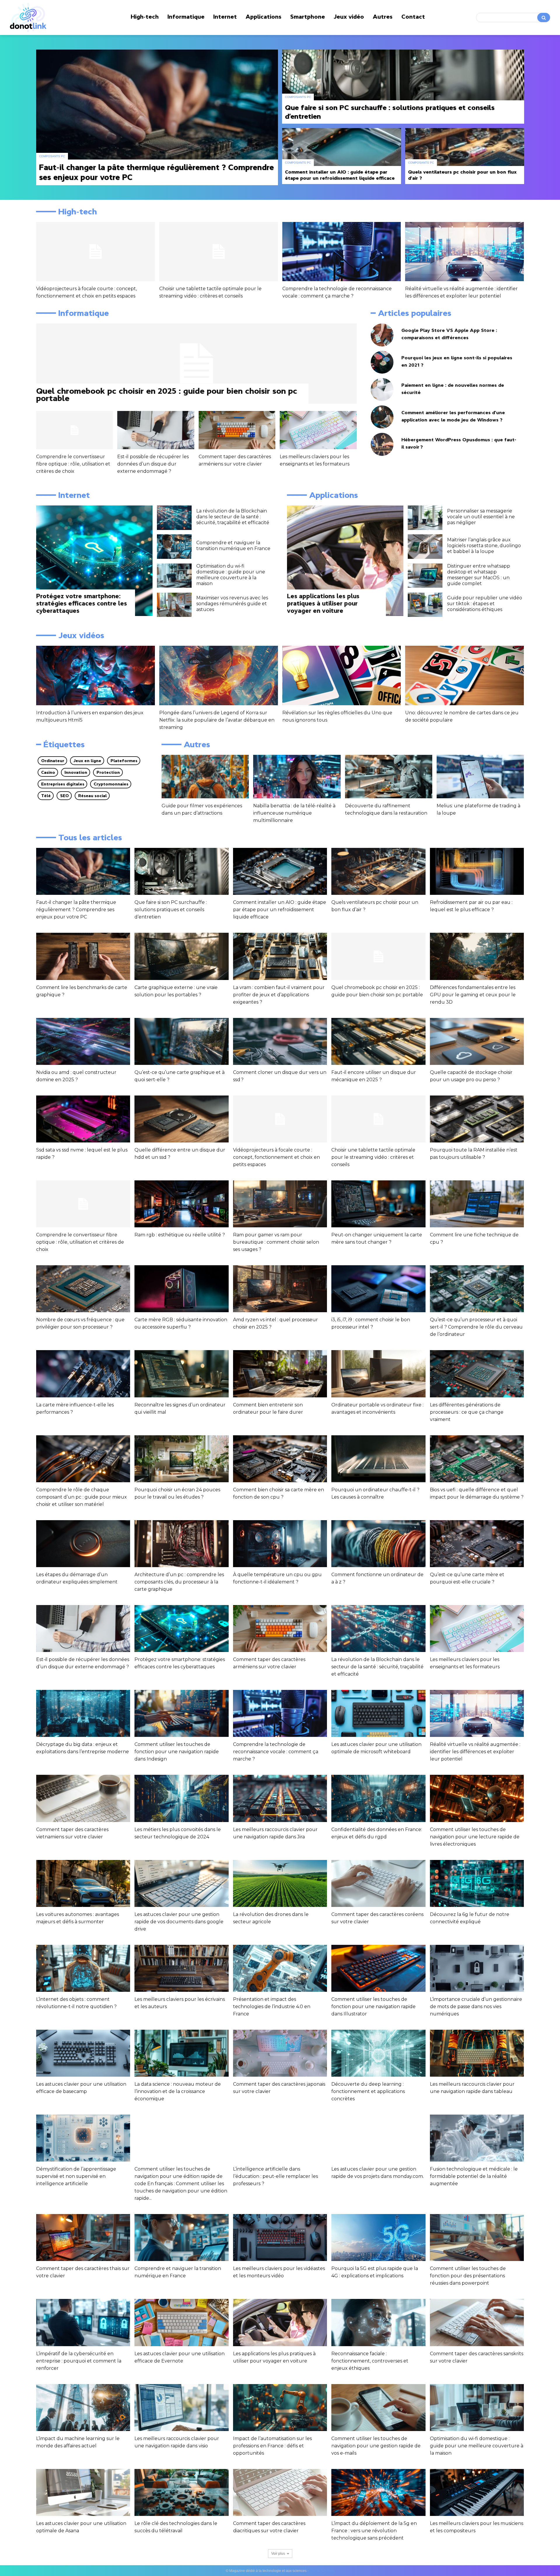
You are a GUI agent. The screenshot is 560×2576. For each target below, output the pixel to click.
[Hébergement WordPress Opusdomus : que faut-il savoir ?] (382, 444)
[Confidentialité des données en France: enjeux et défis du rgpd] (378, 1798)
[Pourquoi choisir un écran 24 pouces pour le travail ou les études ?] (181, 1459)
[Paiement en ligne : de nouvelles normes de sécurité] (382, 390)
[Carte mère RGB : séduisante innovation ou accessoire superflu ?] (181, 1289)
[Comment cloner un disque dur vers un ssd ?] (280, 1041)
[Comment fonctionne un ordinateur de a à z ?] (378, 1544)
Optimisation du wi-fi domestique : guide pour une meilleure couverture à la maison (231, 575)
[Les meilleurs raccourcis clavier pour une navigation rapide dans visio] (181, 2408)
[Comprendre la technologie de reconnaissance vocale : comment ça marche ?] (342, 252)
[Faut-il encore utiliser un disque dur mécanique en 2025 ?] (378, 1041)
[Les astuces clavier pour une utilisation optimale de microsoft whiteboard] (378, 1713)
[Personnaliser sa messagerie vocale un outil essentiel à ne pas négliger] (425, 518)
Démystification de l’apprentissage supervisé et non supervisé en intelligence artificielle (76, 2176)
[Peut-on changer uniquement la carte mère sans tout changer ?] (378, 1204)
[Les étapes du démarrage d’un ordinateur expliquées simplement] (83, 1544)
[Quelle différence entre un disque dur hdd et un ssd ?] (181, 1119)
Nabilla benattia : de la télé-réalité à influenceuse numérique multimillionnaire (294, 813)
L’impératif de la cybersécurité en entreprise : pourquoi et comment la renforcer (79, 2361)
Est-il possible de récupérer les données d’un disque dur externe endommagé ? (153, 464)
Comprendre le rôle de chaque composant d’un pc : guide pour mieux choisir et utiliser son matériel (82, 1497)
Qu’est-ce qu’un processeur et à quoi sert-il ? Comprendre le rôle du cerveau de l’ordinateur (476, 1327)
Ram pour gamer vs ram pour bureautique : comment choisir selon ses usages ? (276, 1242)
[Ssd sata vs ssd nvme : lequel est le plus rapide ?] (83, 1119)
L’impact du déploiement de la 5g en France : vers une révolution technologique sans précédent (374, 2531)
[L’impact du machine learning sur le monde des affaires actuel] (83, 2408)
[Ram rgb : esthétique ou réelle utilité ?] (181, 1204)
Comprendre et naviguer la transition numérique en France (233, 546)
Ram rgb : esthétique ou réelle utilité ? (180, 1235)
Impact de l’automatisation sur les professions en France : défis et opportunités (272, 2446)
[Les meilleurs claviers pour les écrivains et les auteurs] (181, 1968)
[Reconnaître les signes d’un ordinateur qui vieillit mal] (181, 1374)
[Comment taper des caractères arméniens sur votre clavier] (237, 430)
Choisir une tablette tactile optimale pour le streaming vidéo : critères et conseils (373, 1157)
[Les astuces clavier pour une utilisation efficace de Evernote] (181, 2322)
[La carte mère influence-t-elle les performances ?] (83, 1374)
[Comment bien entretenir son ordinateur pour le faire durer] (280, 1374)
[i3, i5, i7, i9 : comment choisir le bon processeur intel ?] (378, 1289)
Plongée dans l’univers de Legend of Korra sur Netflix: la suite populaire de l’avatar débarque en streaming (217, 720)
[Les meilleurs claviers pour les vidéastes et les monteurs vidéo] (280, 2238)
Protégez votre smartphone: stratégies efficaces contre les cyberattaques (82, 603)
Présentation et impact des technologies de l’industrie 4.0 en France (272, 2007)
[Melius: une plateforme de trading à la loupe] (480, 777)
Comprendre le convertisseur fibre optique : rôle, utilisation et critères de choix (73, 464)
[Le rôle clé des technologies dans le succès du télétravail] (181, 2492)
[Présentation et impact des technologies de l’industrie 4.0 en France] (280, 1968)
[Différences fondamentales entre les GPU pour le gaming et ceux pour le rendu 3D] (477, 956)
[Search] (544, 17)
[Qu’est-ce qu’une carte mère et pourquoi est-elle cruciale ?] (477, 1544)
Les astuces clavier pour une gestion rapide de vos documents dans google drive (179, 1922)
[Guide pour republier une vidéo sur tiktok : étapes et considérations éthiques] (425, 605)
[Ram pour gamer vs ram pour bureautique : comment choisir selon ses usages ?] (280, 1204)
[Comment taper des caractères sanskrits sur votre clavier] (477, 2322)
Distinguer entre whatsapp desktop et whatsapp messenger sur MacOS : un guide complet (479, 575)
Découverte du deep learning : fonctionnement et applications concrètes (368, 2091)
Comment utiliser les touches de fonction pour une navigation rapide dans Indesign (177, 1752)
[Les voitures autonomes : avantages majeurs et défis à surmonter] (83, 1883)
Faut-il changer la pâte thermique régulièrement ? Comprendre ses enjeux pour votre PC (76, 910)
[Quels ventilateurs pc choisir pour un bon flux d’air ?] (465, 156)
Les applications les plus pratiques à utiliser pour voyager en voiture (323, 603)
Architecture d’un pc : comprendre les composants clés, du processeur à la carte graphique (179, 1582)
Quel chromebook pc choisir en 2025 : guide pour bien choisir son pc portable (167, 394)
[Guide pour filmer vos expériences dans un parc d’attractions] (205, 777)
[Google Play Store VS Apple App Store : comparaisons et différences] (382, 335)
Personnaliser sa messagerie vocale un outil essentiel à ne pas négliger (481, 517)
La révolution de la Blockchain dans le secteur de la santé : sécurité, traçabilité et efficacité (233, 517)
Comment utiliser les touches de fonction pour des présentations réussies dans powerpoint (468, 2276)
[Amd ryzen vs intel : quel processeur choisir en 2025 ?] (280, 1289)
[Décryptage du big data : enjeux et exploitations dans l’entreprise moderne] (83, 1713)
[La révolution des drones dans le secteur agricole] (280, 1883)
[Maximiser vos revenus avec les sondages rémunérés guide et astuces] (174, 605)
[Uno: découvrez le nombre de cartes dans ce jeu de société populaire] (464, 675)
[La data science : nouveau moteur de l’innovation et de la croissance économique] (181, 2053)
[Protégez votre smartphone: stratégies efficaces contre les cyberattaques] (94, 561)
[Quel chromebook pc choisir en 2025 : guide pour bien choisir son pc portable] (196, 364)
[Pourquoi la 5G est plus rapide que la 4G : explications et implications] (378, 2238)
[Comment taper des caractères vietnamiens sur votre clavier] (83, 1798)
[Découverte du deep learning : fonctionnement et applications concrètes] (378, 2053)
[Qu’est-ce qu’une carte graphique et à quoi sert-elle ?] (181, 1041)
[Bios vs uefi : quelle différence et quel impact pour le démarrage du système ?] (477, 1459)
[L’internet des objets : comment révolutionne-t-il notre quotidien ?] (83, 1968)
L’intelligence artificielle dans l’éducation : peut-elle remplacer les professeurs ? (275, 2176)
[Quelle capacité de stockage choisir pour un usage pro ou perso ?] (477, 1041)
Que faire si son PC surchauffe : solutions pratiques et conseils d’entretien (171, 910)
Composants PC (52, 156)
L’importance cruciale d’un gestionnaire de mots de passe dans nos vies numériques (476, 2007)
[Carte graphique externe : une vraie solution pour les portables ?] (181, 956)
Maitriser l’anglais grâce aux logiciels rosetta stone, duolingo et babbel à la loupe (484, 546)
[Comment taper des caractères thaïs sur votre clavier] (83, 2238)
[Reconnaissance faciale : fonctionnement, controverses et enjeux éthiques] (378, 2322)
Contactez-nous (322, 2571)
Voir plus (278, 2554)
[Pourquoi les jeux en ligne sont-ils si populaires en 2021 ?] (382, 362)
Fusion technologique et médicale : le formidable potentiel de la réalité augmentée (474, 2176)
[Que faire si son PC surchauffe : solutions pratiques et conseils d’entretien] (403, 87)
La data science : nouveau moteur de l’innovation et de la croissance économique (178, 2091)
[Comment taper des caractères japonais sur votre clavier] (280, 2053)
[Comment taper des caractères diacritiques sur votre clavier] (280, 2492)
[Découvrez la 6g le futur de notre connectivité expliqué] (477, 1883)
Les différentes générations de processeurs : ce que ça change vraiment (467, 1412)
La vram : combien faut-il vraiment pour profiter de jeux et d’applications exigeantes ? (279, 995)
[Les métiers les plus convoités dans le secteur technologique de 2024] (181, 1798)
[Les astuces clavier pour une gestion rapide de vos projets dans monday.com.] (378, 2138)
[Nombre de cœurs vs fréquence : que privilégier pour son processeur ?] (83, 1289)
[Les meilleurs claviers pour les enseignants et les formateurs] (318, 430)
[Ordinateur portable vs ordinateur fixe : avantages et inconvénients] (378, 1374)
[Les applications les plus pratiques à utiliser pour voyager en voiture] (345, 561)
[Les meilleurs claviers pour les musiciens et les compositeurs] (477, 2492)
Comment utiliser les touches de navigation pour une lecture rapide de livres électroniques (475, 1837)
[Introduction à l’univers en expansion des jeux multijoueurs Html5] (96, 675)
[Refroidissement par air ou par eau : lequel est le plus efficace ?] (477, 871)
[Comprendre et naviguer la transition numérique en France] (174, 547)
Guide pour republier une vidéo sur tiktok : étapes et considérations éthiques (485, 604)
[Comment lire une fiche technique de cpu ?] (477, 1204)
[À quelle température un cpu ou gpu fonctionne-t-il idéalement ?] (280, 1544)
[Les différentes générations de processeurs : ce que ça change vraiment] (477, 1374)
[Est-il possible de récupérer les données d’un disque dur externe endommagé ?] (156, 430)
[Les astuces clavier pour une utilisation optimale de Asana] (83, 2492)
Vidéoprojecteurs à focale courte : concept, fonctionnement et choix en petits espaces (276, 1157)
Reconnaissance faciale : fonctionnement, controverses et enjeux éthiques (370, 2361)
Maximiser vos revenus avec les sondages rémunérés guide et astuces (232, 604)
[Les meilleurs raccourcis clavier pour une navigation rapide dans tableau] (477, 2053)
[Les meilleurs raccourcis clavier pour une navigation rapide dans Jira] (280, 1798)
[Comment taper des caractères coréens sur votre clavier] (378, 1883)
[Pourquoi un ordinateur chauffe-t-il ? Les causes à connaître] (378, 1459)
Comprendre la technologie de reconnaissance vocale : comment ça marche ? (276, 1752)
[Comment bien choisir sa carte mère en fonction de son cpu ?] (280, 1459)
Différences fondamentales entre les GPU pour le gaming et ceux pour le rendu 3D (473, 995)
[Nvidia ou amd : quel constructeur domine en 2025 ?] (83, 1041)
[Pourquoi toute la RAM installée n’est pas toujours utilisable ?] (477, 1119)
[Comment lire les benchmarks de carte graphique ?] (83, 956)
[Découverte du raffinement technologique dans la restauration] (389, 777)
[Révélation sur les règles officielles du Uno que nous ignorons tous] (342, 675)
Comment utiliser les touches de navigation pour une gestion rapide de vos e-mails (376, 2446)
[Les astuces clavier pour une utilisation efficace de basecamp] (83, 2053)
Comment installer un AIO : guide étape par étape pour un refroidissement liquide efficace (280, 910)
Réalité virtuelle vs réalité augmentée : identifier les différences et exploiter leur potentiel (475, 1752)
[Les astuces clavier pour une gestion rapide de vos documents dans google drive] (181, 1883)
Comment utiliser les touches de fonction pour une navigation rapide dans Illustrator (373, 2007)
